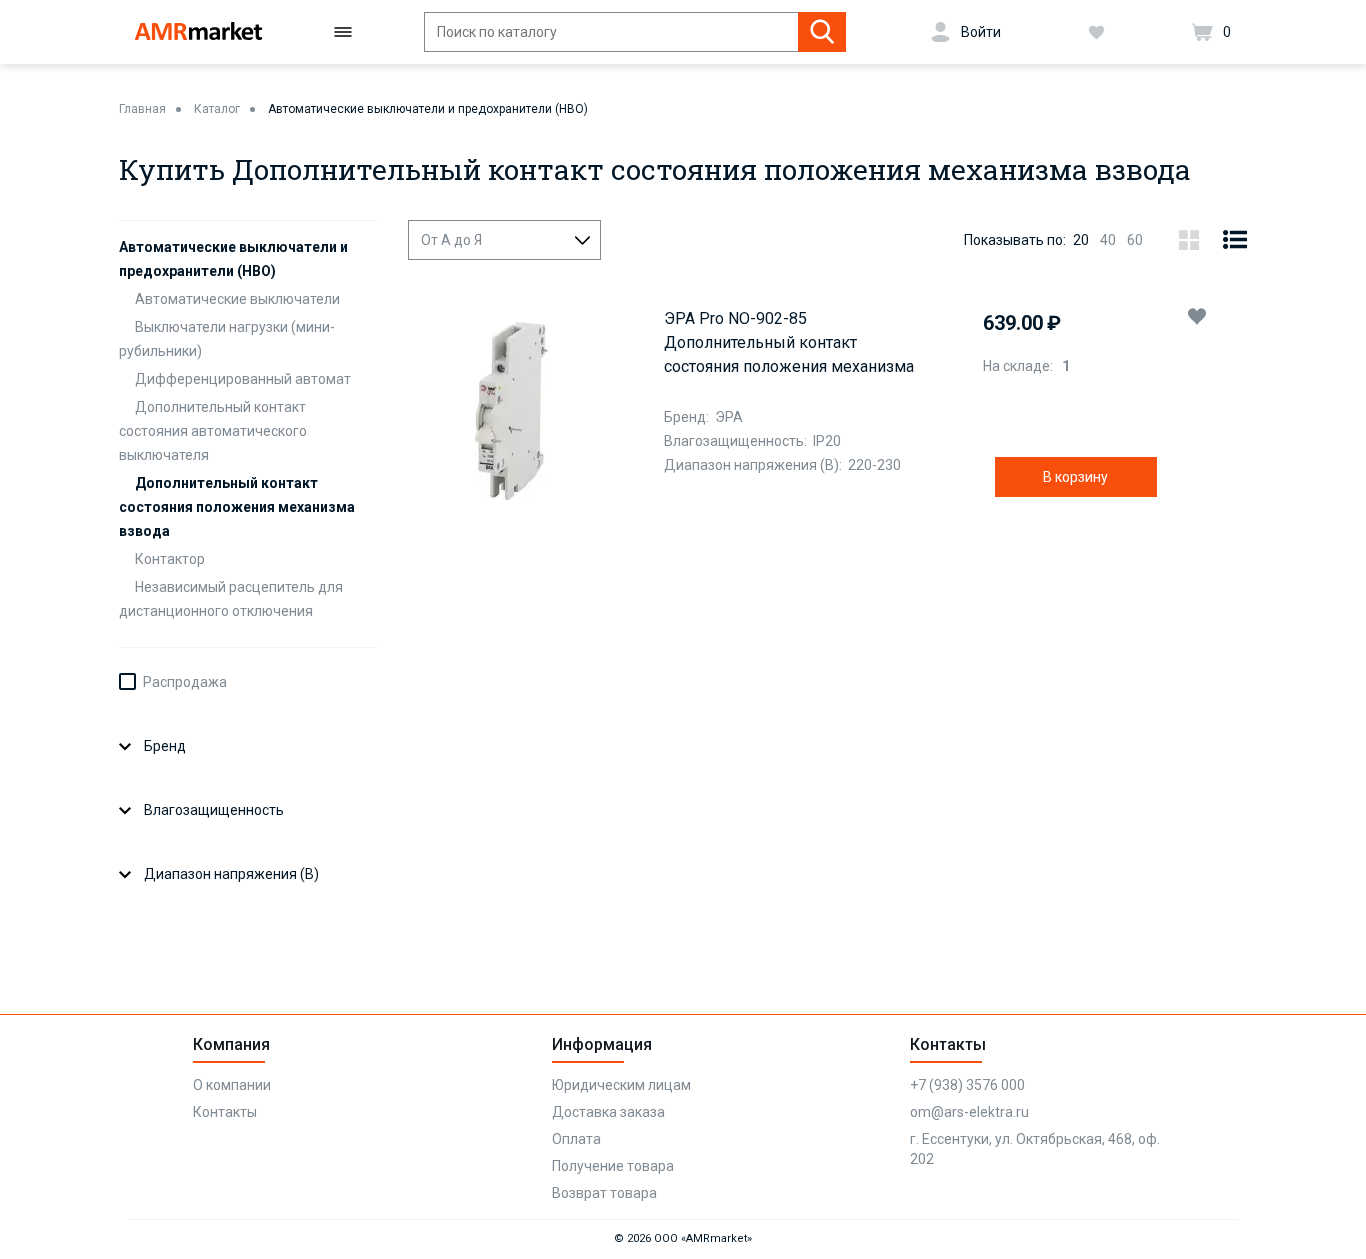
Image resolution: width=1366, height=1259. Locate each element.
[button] (1197, 316)
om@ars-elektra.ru (969, 1112)
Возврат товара (604, 1193)
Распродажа (185, 682)
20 (1081, 240)
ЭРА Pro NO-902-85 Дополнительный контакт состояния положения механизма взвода (789, 344)
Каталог (217, 109)
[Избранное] (1096, 32)
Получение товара (613, 1166)
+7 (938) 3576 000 (967, 1085)
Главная (142, 109)
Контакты (225, 1112)
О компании (232, 1085)
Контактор (170, 559)
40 (1108, 240)
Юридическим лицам (621, 1085)
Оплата (576, 1139)
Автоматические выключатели (237, 299)
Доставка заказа (608, 1112)
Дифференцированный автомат (243, 379)
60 (1135, 240)
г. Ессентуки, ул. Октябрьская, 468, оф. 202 (1035, 1149)
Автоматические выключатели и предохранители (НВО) (428, 109)
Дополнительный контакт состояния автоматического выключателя (213, 431)
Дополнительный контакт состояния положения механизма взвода (237, 507)
